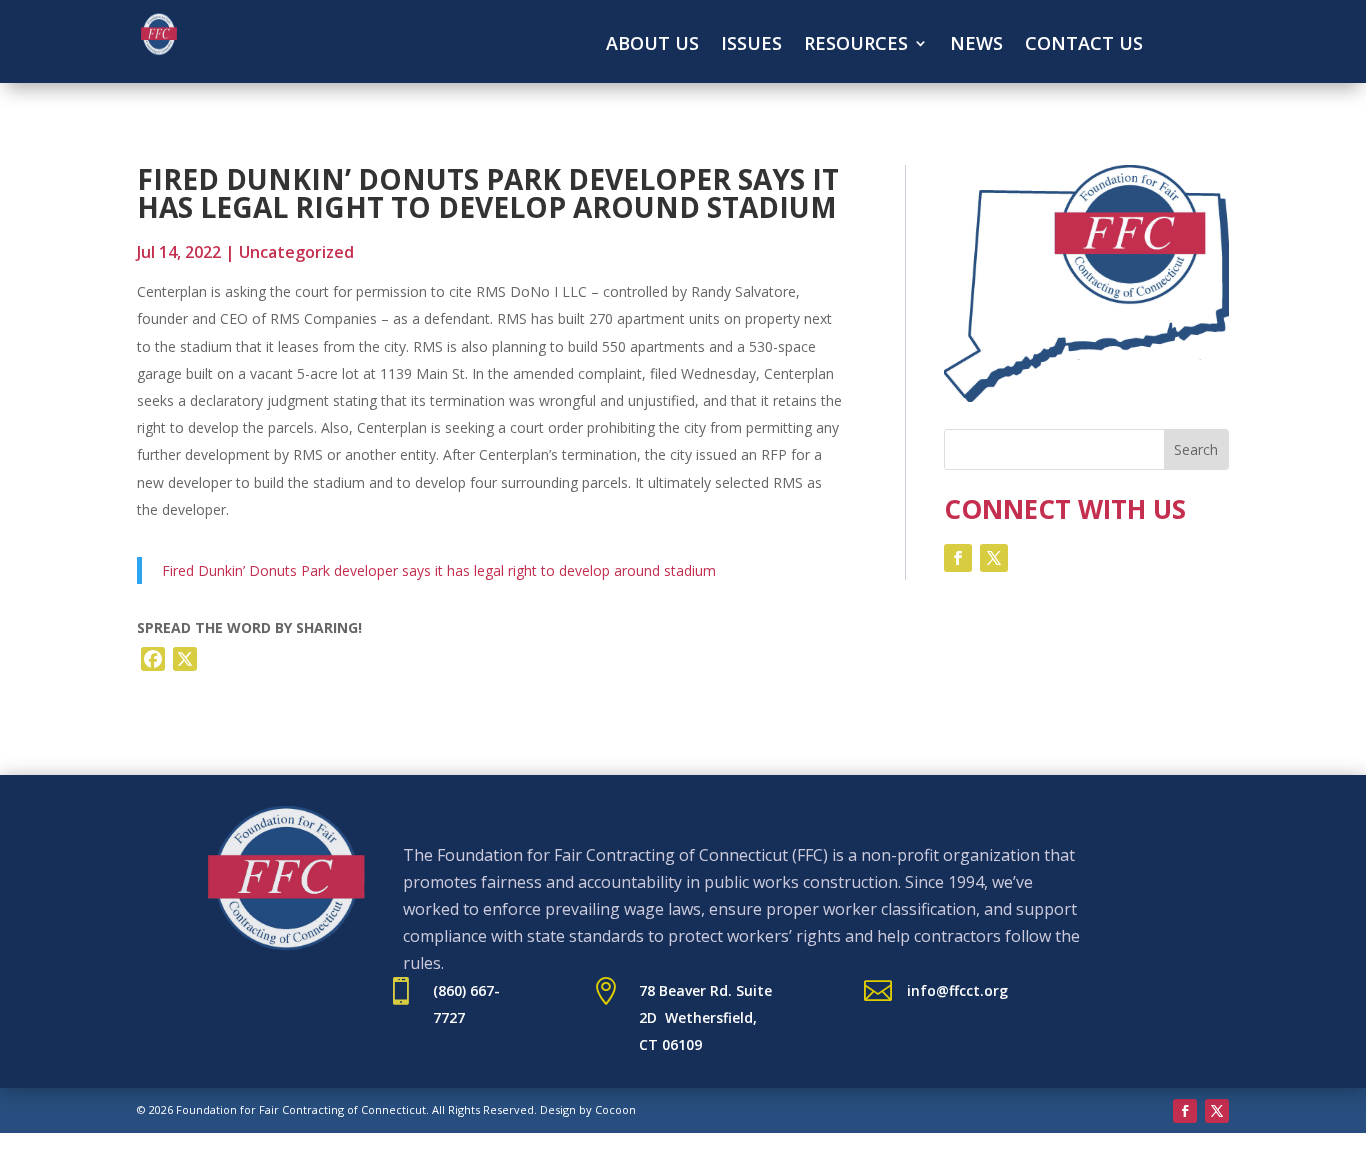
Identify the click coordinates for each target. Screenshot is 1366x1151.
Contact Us (1084, 45)
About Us (652, 45)
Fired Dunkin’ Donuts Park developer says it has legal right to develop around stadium (439, 570)
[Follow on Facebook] (958, 558)
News (976, 45)
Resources (856, 45)
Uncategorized (296, 252)
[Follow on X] (994, 558)
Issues (751, 45)
